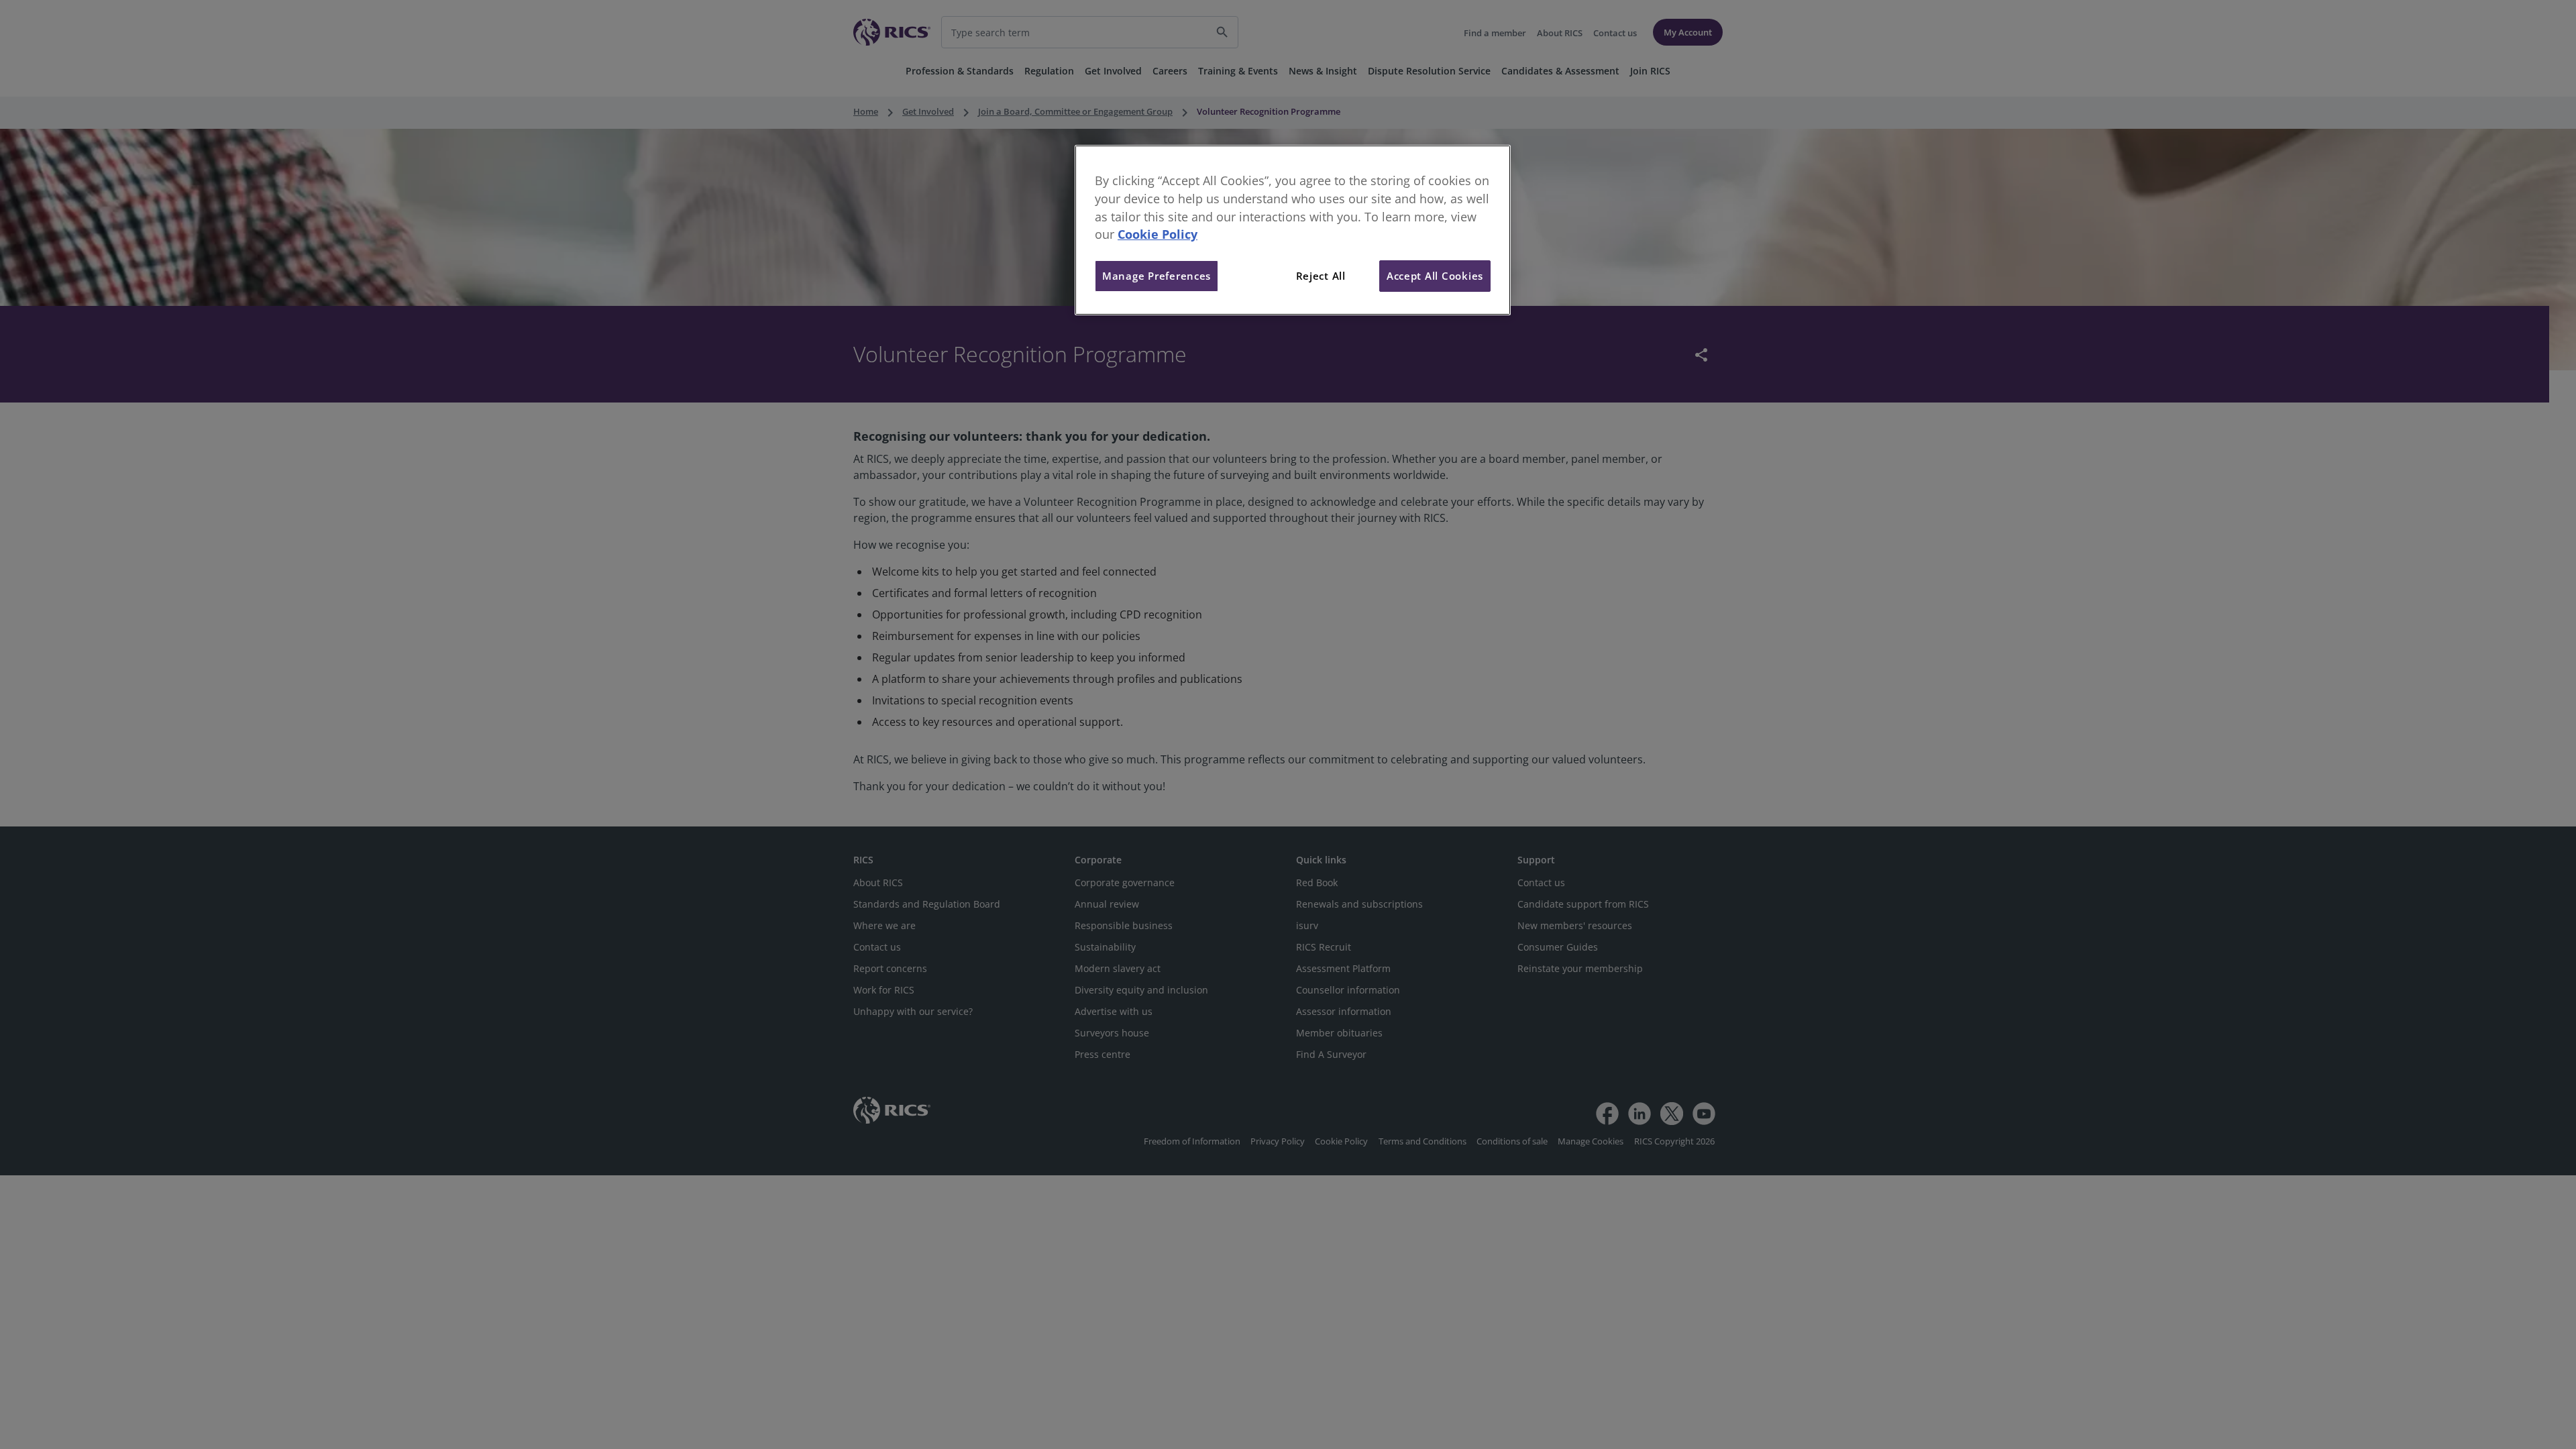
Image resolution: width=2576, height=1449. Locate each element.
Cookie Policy (1158, 234)
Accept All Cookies (1435, 276)
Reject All (1321, 276)
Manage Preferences (1157, 276)
